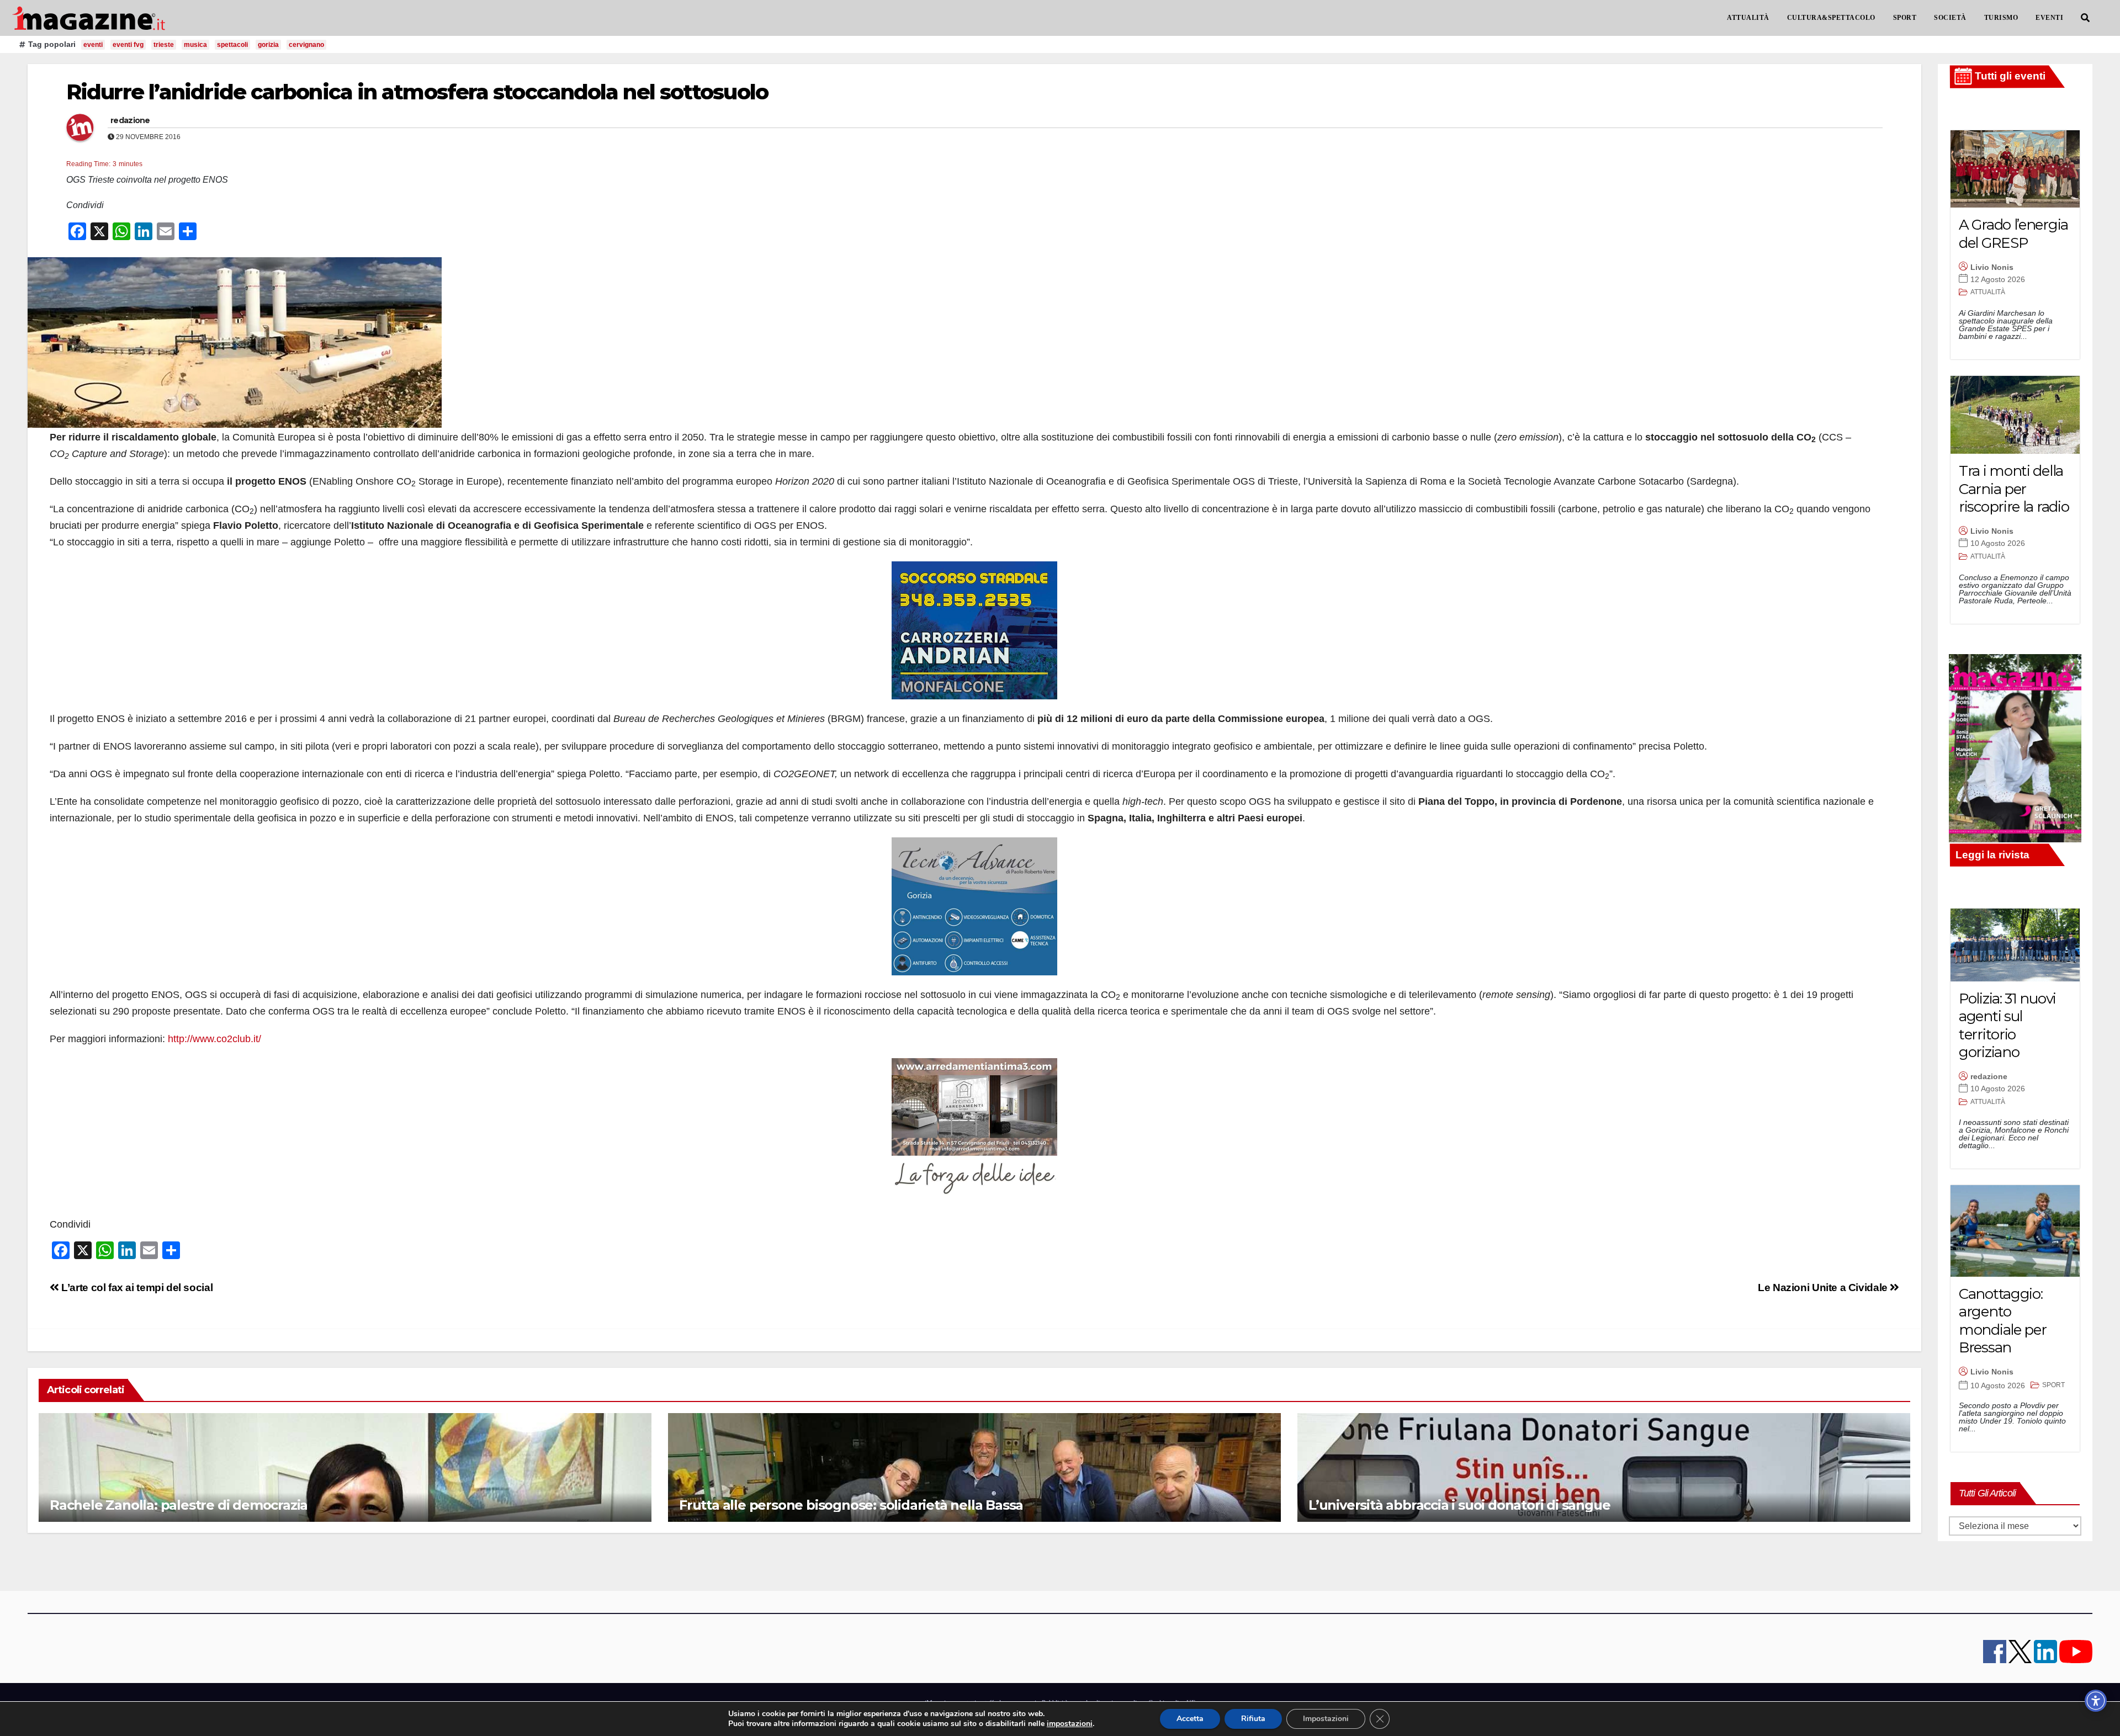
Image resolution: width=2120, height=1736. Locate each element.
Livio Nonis (1992, 267)
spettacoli (232, 45)
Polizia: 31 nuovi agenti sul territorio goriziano (2007, 1026)
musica (195, 45)
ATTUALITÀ (1748, 18)
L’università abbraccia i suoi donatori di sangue (1459, 1505)
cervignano (306, 45)
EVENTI (2049, 18)
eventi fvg (128, 45)
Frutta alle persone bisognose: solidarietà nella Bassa (851, 1505)
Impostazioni (1326, 1719)
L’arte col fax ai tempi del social (136, 1288)
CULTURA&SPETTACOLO (1831, 18)
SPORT (1905, 18)
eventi (93, 45)
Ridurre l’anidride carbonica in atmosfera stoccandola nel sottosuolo (417, 92)
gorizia (268, 45)
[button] (2085, 18)
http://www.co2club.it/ (214, 1039)
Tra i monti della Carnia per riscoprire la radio (2014, 489)
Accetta (1190, 1719)
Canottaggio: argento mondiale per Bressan (2002, 1321)
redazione (130, 120)
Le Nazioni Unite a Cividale (1824, 1288)
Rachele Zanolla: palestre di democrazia (179, 1505)
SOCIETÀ (1950, 18)
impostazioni (1070, 1724)
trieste (164, 45)
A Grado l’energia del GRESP (2013, 234)
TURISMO (2001, 18)
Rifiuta (1253, 1719)
